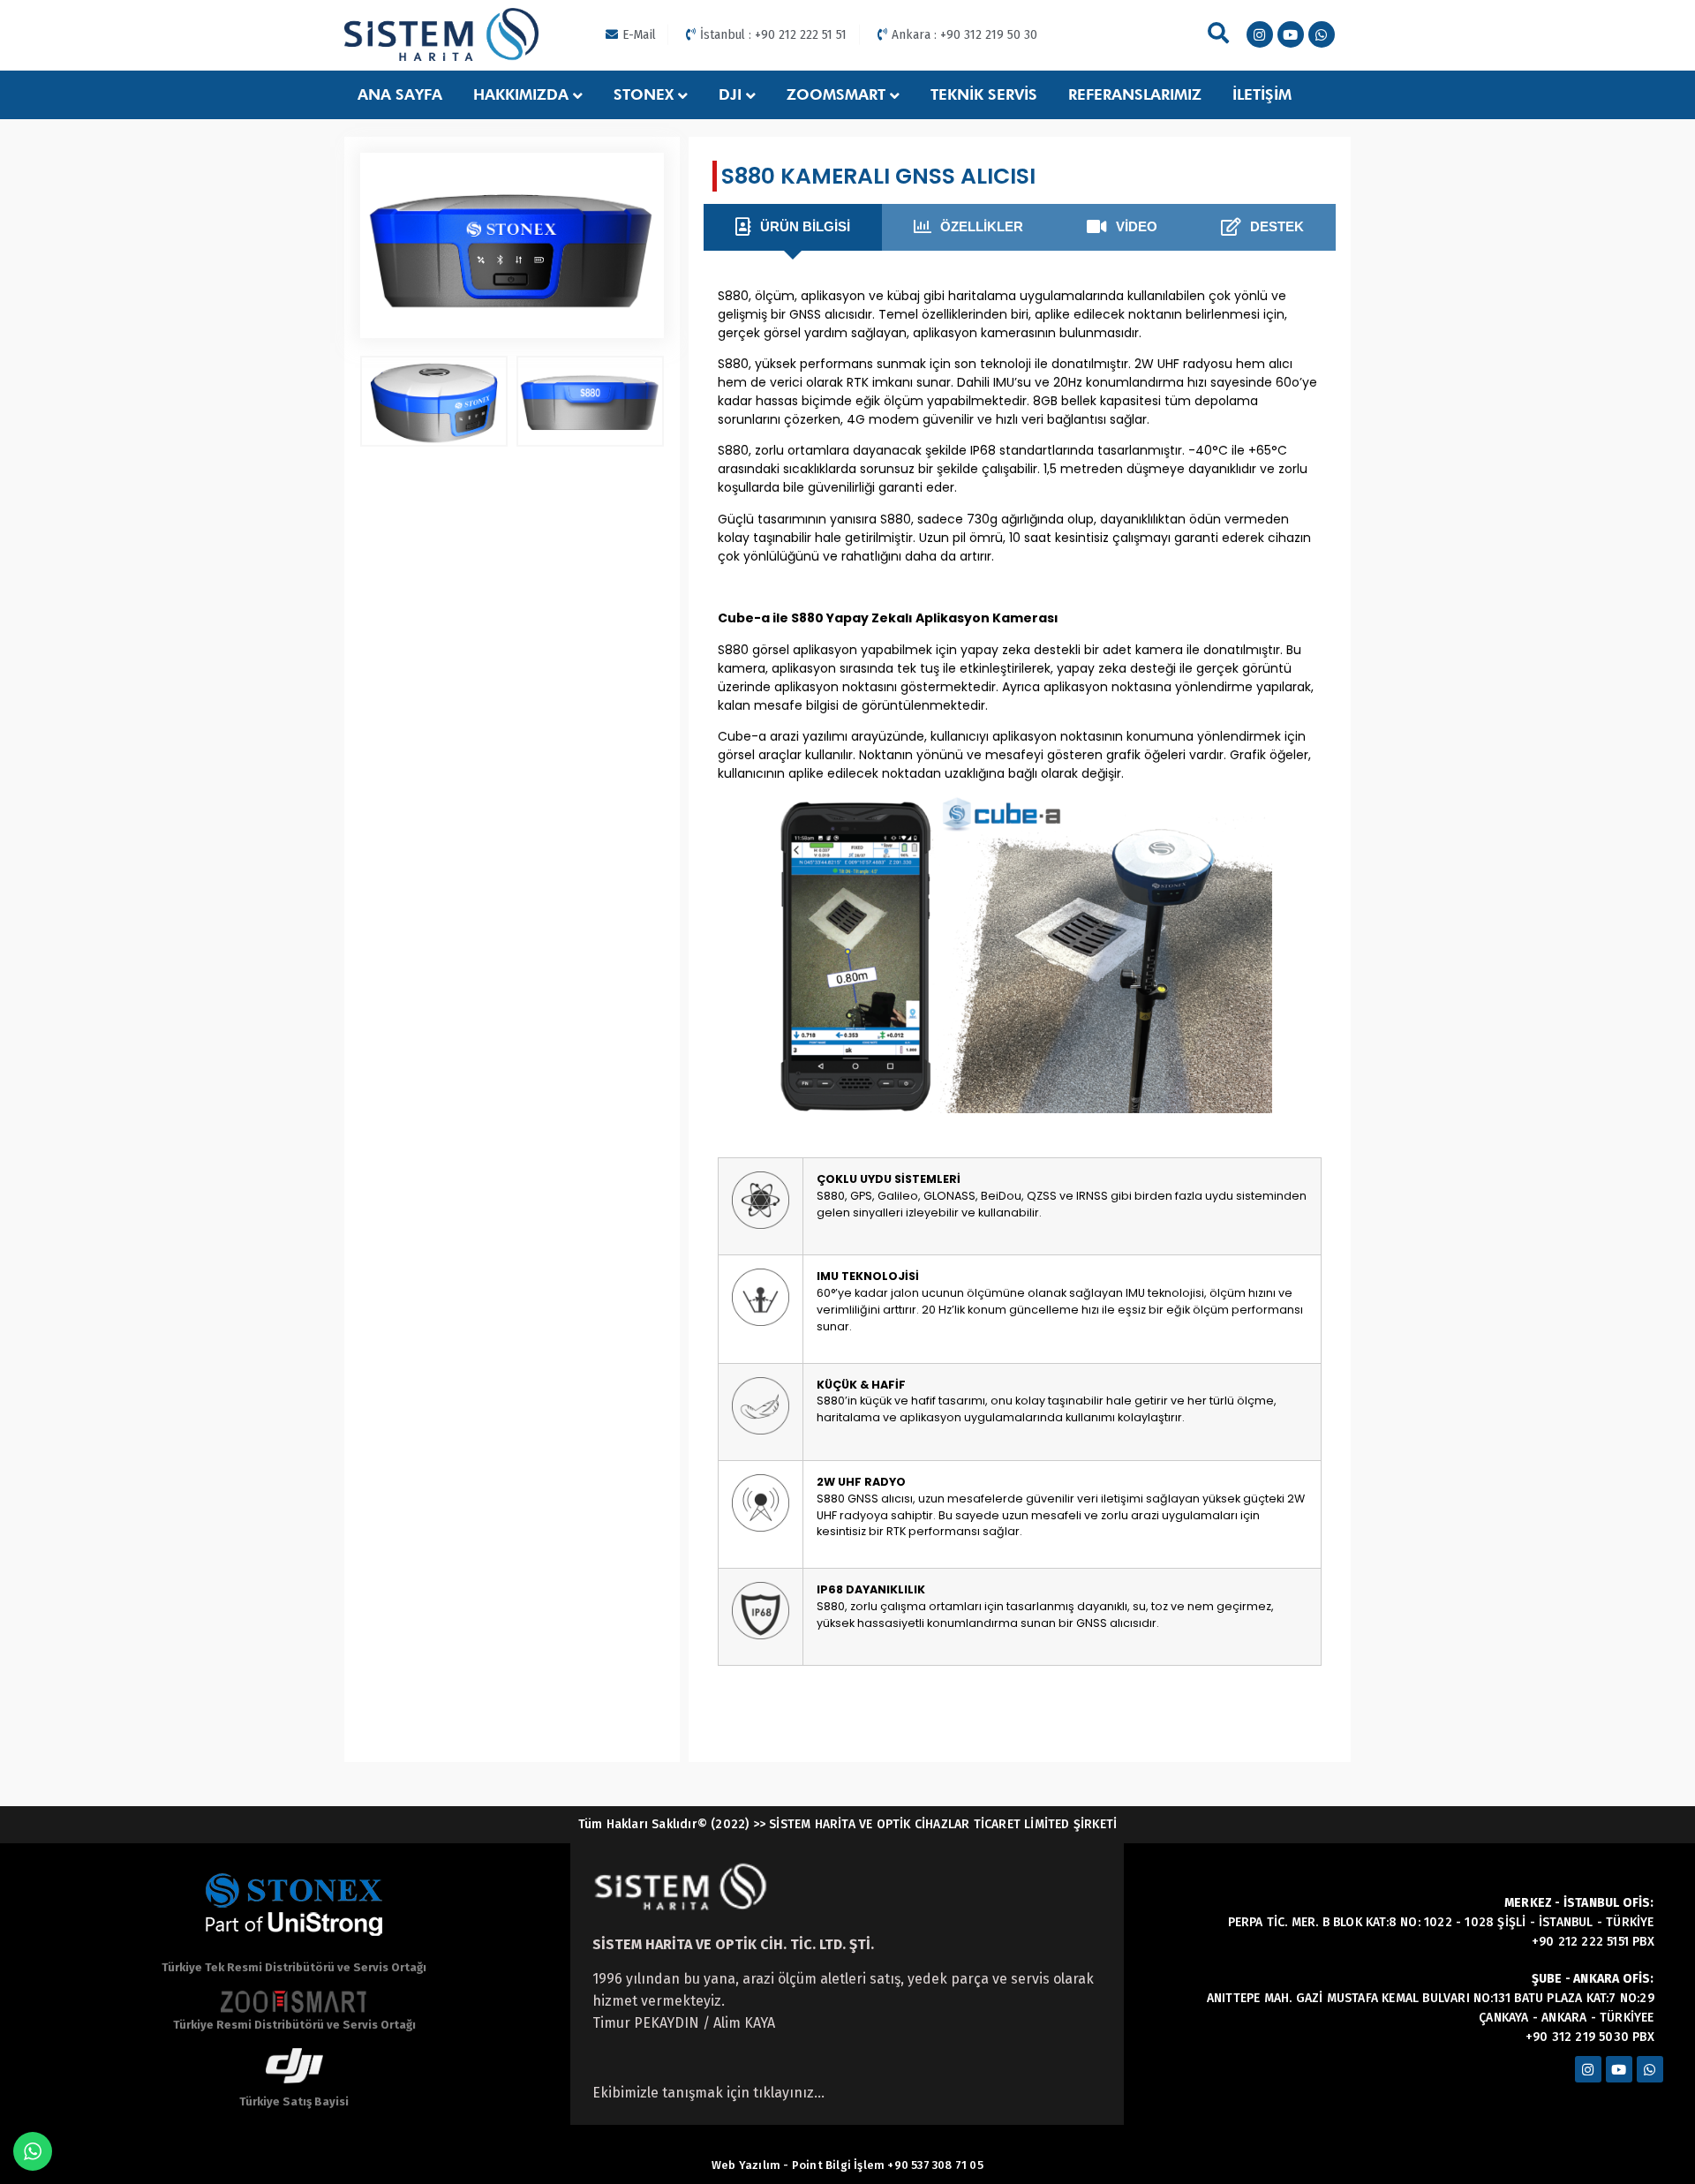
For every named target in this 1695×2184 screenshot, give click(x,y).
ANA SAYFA (400, 94)
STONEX (644, 94)
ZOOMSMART (836, 94)
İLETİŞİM (1262, 94)
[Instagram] (1260, 34)
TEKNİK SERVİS (984, 94)
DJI (730, 94)
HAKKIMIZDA (521, 94)
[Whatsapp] (1322, 34)
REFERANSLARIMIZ (1135, 94)
